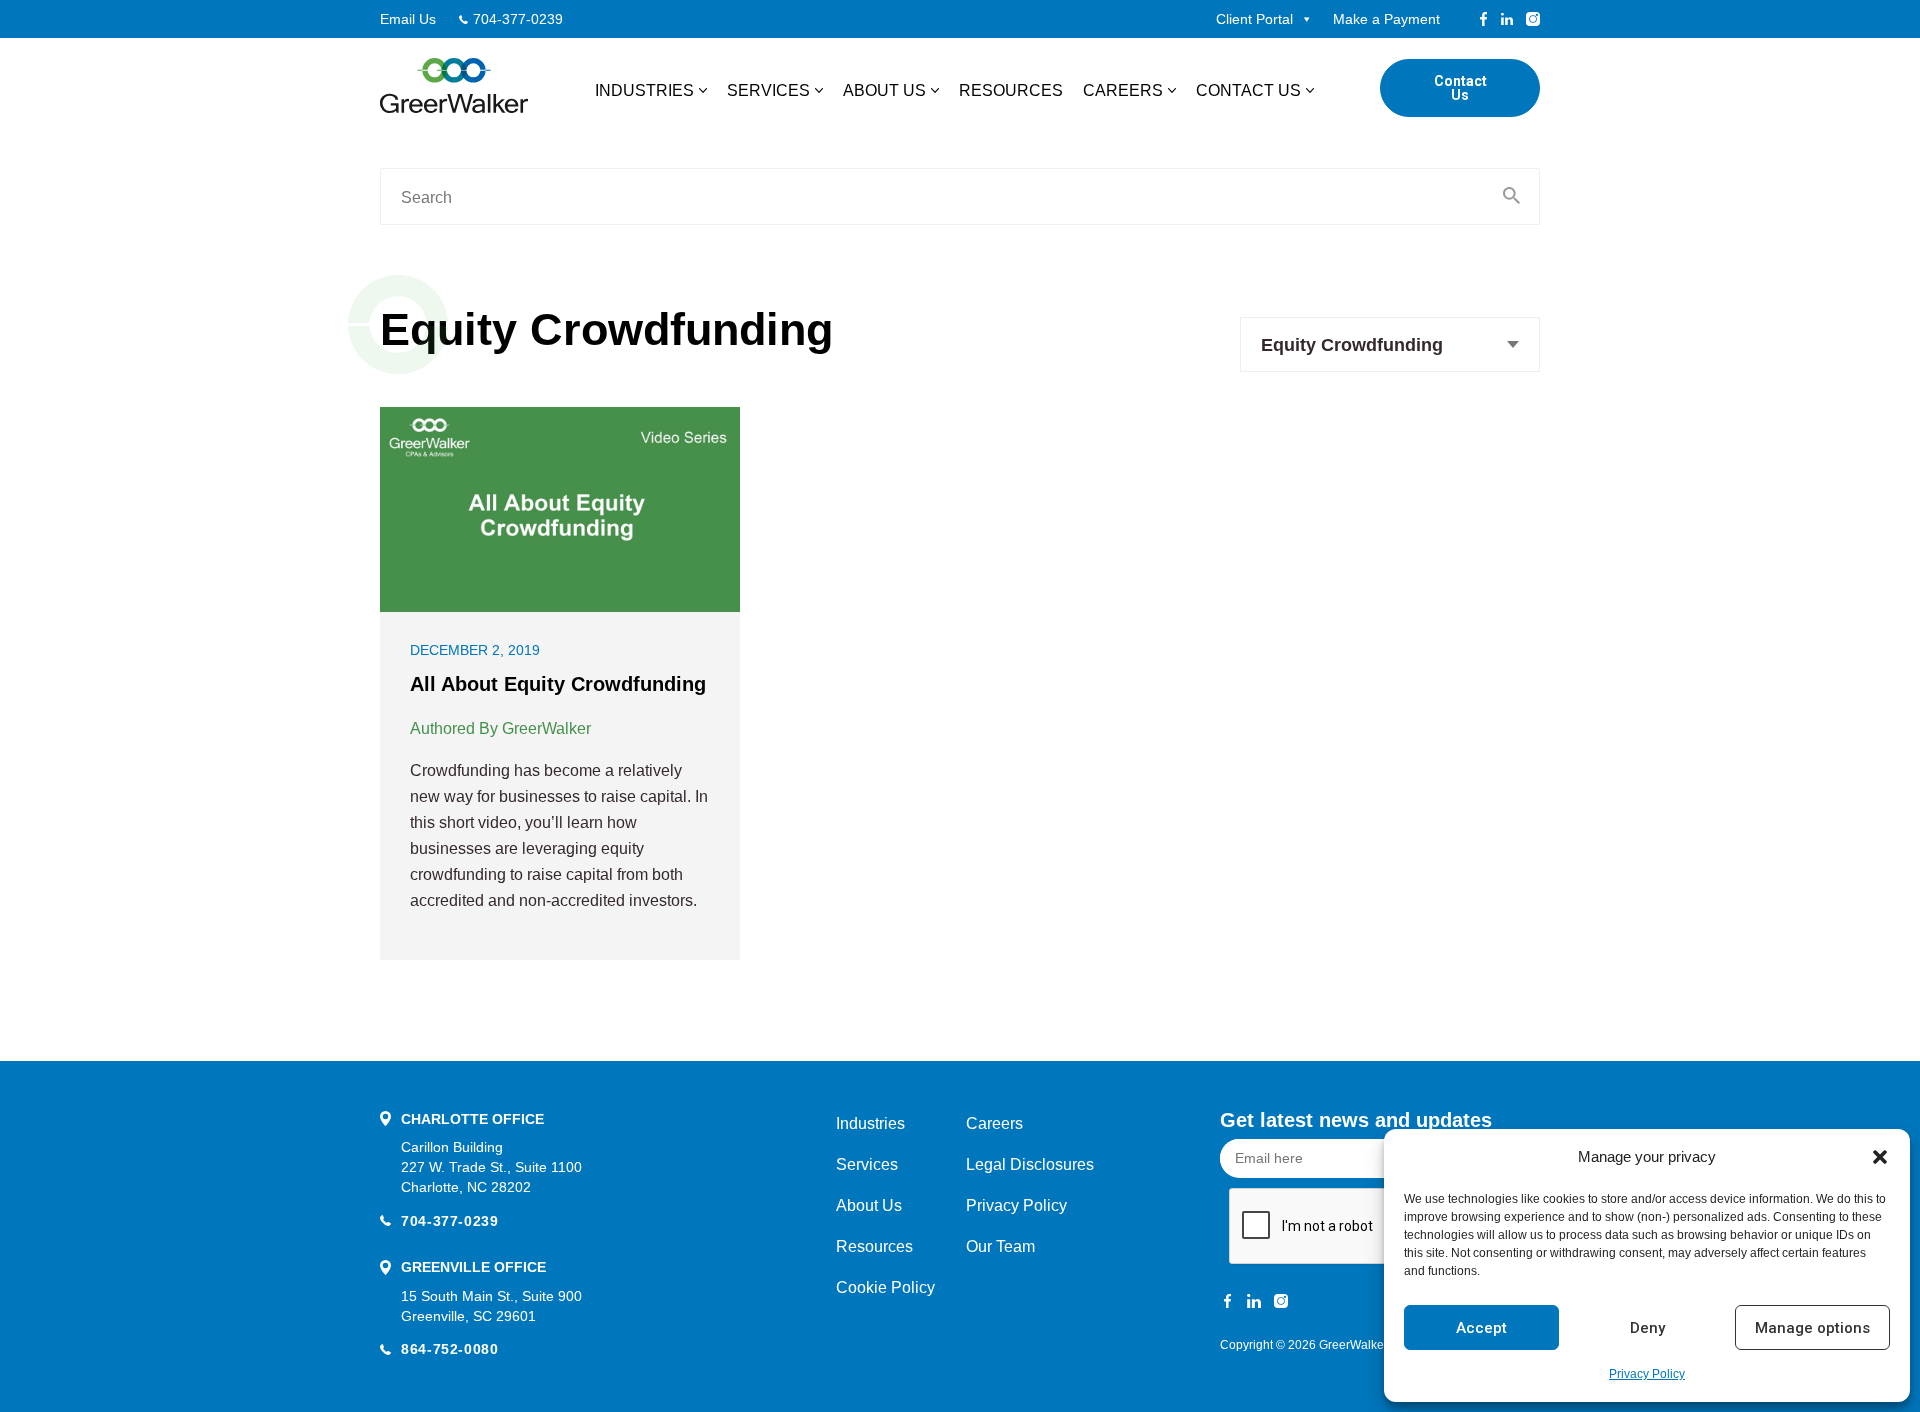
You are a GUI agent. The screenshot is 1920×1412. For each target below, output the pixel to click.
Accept (1481, 1328)
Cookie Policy (885, 1287)
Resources (1011, 90)
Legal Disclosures (1030, 1164)
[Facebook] (1483, 19)
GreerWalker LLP (1365, 1345)
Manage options (1812, 1328)
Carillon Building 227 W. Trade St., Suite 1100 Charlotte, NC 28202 (491, 1167)
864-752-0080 (450, 1349)
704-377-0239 (518, 19)
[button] (1880, 1157)
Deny (1647, 1328)
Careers (1123, 90)
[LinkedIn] (1507, 19)
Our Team (1000, 1246)
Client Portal (1254, 19)
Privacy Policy (1647, 1374)
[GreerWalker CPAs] (454, 85)
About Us (884, 90)
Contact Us (1248, 90)
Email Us (408, 19)
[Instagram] (1533, 19)
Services (768, 90)
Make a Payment (1386, 19)
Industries (644, 90)
